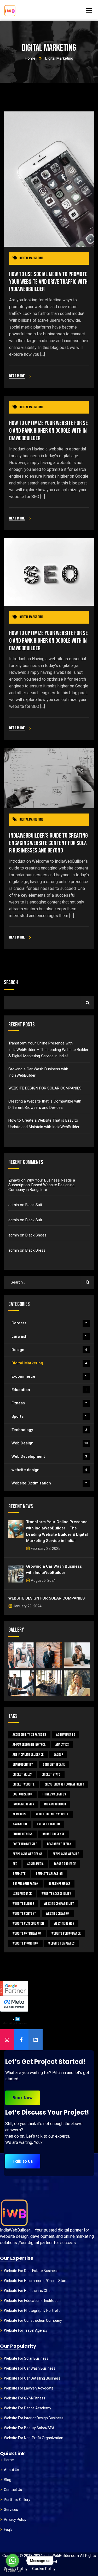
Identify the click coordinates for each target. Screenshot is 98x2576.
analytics (62, 1745)
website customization (28, 1923)
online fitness (22, 1834)
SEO (15, 1864)
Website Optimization (49, 1483)
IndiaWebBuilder (55, 1804)
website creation (58, 1914)
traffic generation (25, 1884)
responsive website (66, 1854)
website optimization (27, 1933)
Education (49, 1390)
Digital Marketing (31, 258)
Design (49, 1350)
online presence (53, 1834)
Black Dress (35, 1250)
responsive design (59, 1844)
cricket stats (51, 1774)
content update (54, 1764)
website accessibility (56, 1894)
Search (11, 983)
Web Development (49, 1456)
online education (48, 1824)
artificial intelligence (28, 1755)
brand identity (23, 1764)
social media (35, 1864)
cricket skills (22, 1774)
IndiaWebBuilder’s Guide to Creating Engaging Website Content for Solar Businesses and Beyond (48, 843)
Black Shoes (36, 1235)
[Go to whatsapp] (13, 2561)
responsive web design (28, 1854)
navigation (20, 1824)
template (19, 1874)
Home (30, 58)
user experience (59, 1884)
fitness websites (54, 1794)
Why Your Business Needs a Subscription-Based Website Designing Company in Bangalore (42, 1185)
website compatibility (59, 1904)
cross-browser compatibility (64, 1784)
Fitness (49, 1403)
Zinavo (14, 1180)
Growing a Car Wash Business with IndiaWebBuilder (38, 1072)
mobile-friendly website (52, 1814)
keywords (19, 1814)
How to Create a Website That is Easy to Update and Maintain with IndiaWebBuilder (44, 1123)
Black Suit (34, 1205)
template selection (49, 1874)
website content (24, 1914)
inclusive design (23, 1804)
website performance (66, 1933)
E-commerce (49, 1376)
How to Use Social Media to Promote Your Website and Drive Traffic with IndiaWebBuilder (48, 282)
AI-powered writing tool (29, 1745)
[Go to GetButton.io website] (13, 2571)
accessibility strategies (29, 1735)
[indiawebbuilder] (10, 11)
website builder (23, 1904)
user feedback (22, 1894)
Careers (49, 1323)
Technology (49, 1430)
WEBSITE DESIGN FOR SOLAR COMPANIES (45, 1088)
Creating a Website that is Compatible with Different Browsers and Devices (45, 1104)
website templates (61, 1943)
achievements (66, 1735)
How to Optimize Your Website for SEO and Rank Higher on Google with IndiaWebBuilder (48, 431)
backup (58, 1755)
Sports (49, 1416)
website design (49, 1470)
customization (22, 1794)
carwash (49, 1336)
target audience (65, 1864)
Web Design (50, 1443)
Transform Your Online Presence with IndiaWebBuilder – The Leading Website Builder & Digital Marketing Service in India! (48, 1050)
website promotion (25, 1943)
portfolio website (25, 1844)
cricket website (24, 1784)
